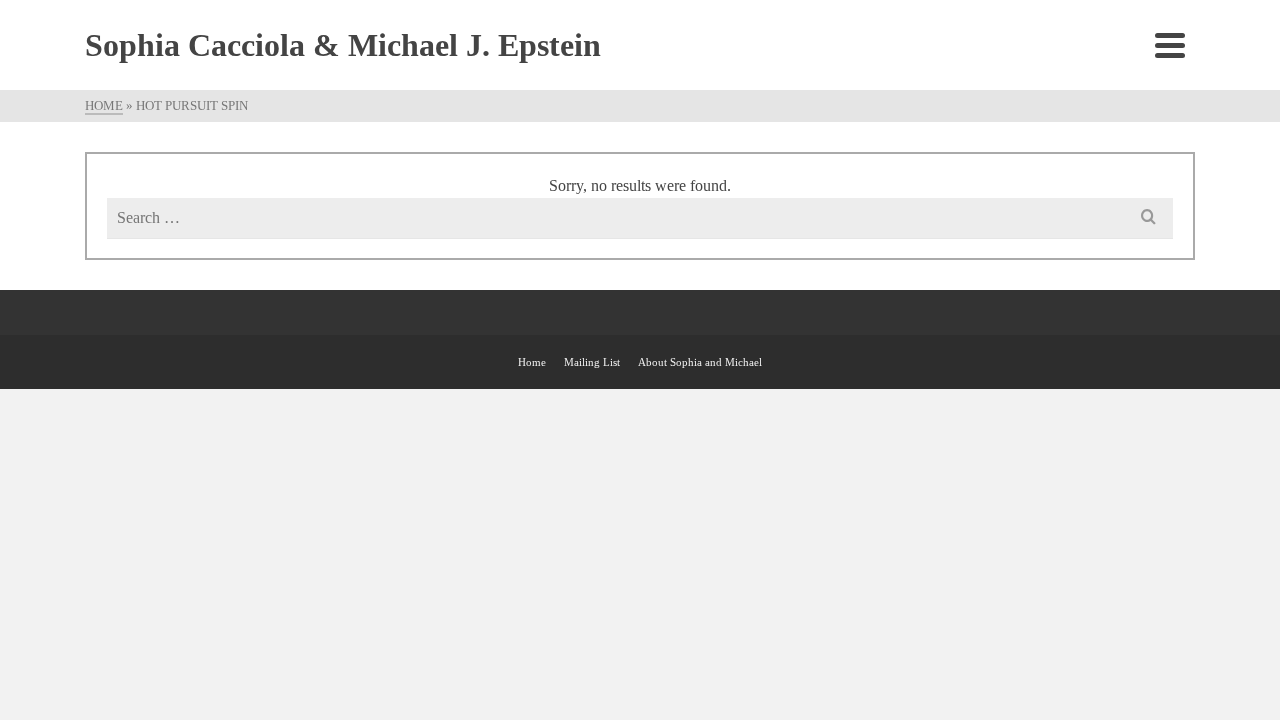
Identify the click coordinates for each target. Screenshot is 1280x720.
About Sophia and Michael (700, 362)
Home (532, 362)
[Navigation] (1170, 45)
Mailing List (592, 362)
